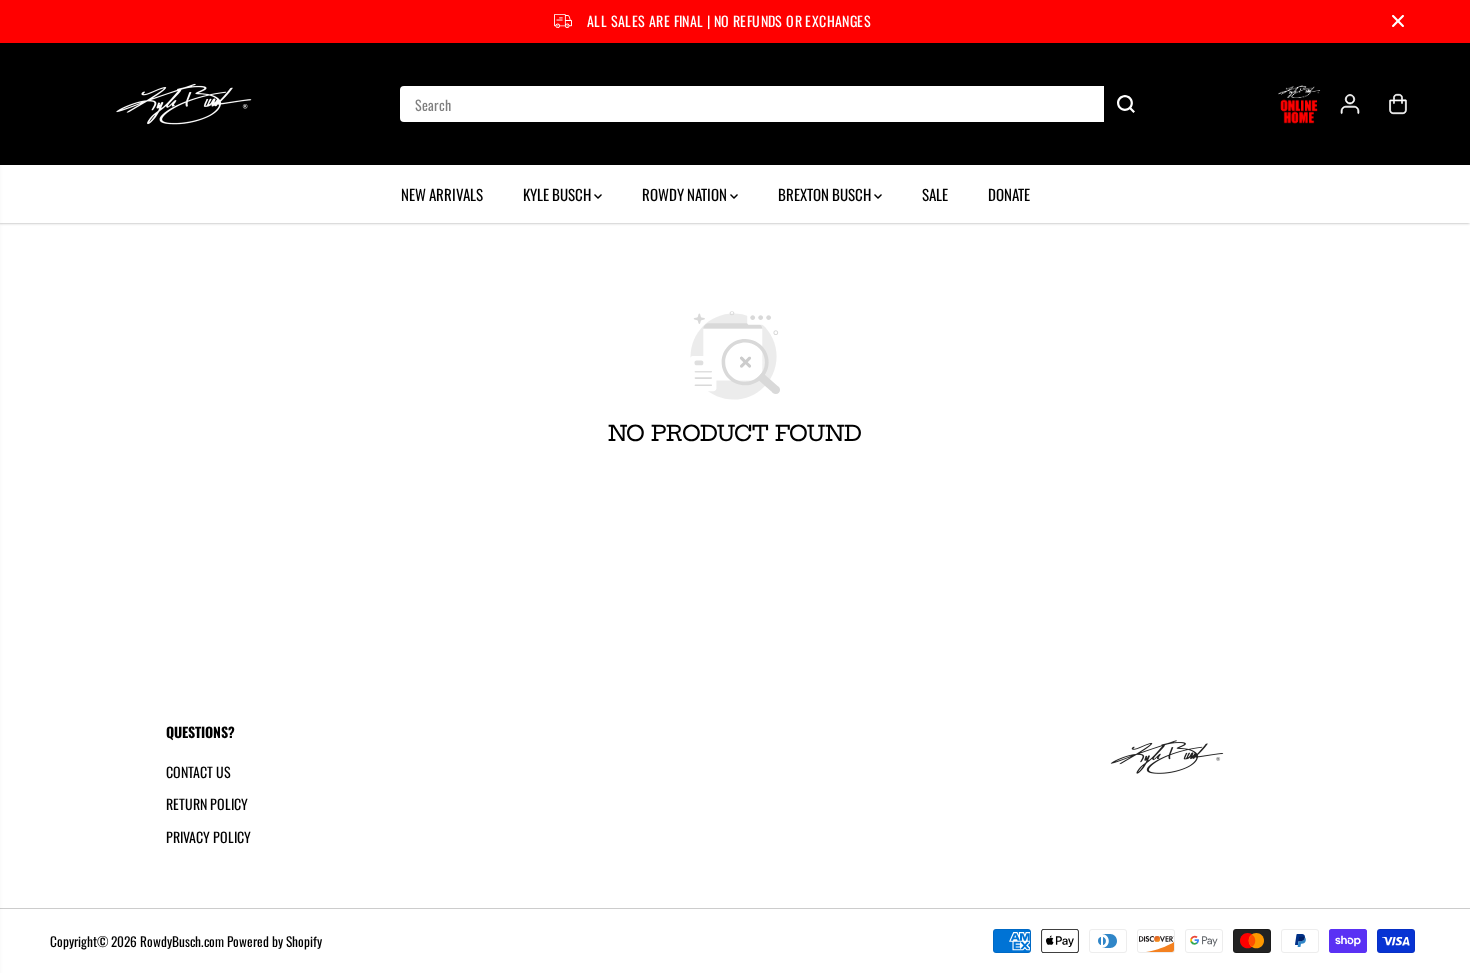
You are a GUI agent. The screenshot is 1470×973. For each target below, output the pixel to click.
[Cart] (1398, 104)
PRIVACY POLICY (208, 836)
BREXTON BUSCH (826, 194)
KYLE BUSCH (558, 194)
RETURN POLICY (207, 803)
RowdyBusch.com (182, 941)
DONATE (1009, 194)
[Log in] (1350, 104)
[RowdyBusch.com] (185, 104)
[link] (1199, 757)
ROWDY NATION (686, 194)
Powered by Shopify (274, 941)
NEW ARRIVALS (442, 194)
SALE (935, 194)
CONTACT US (198, 771)
